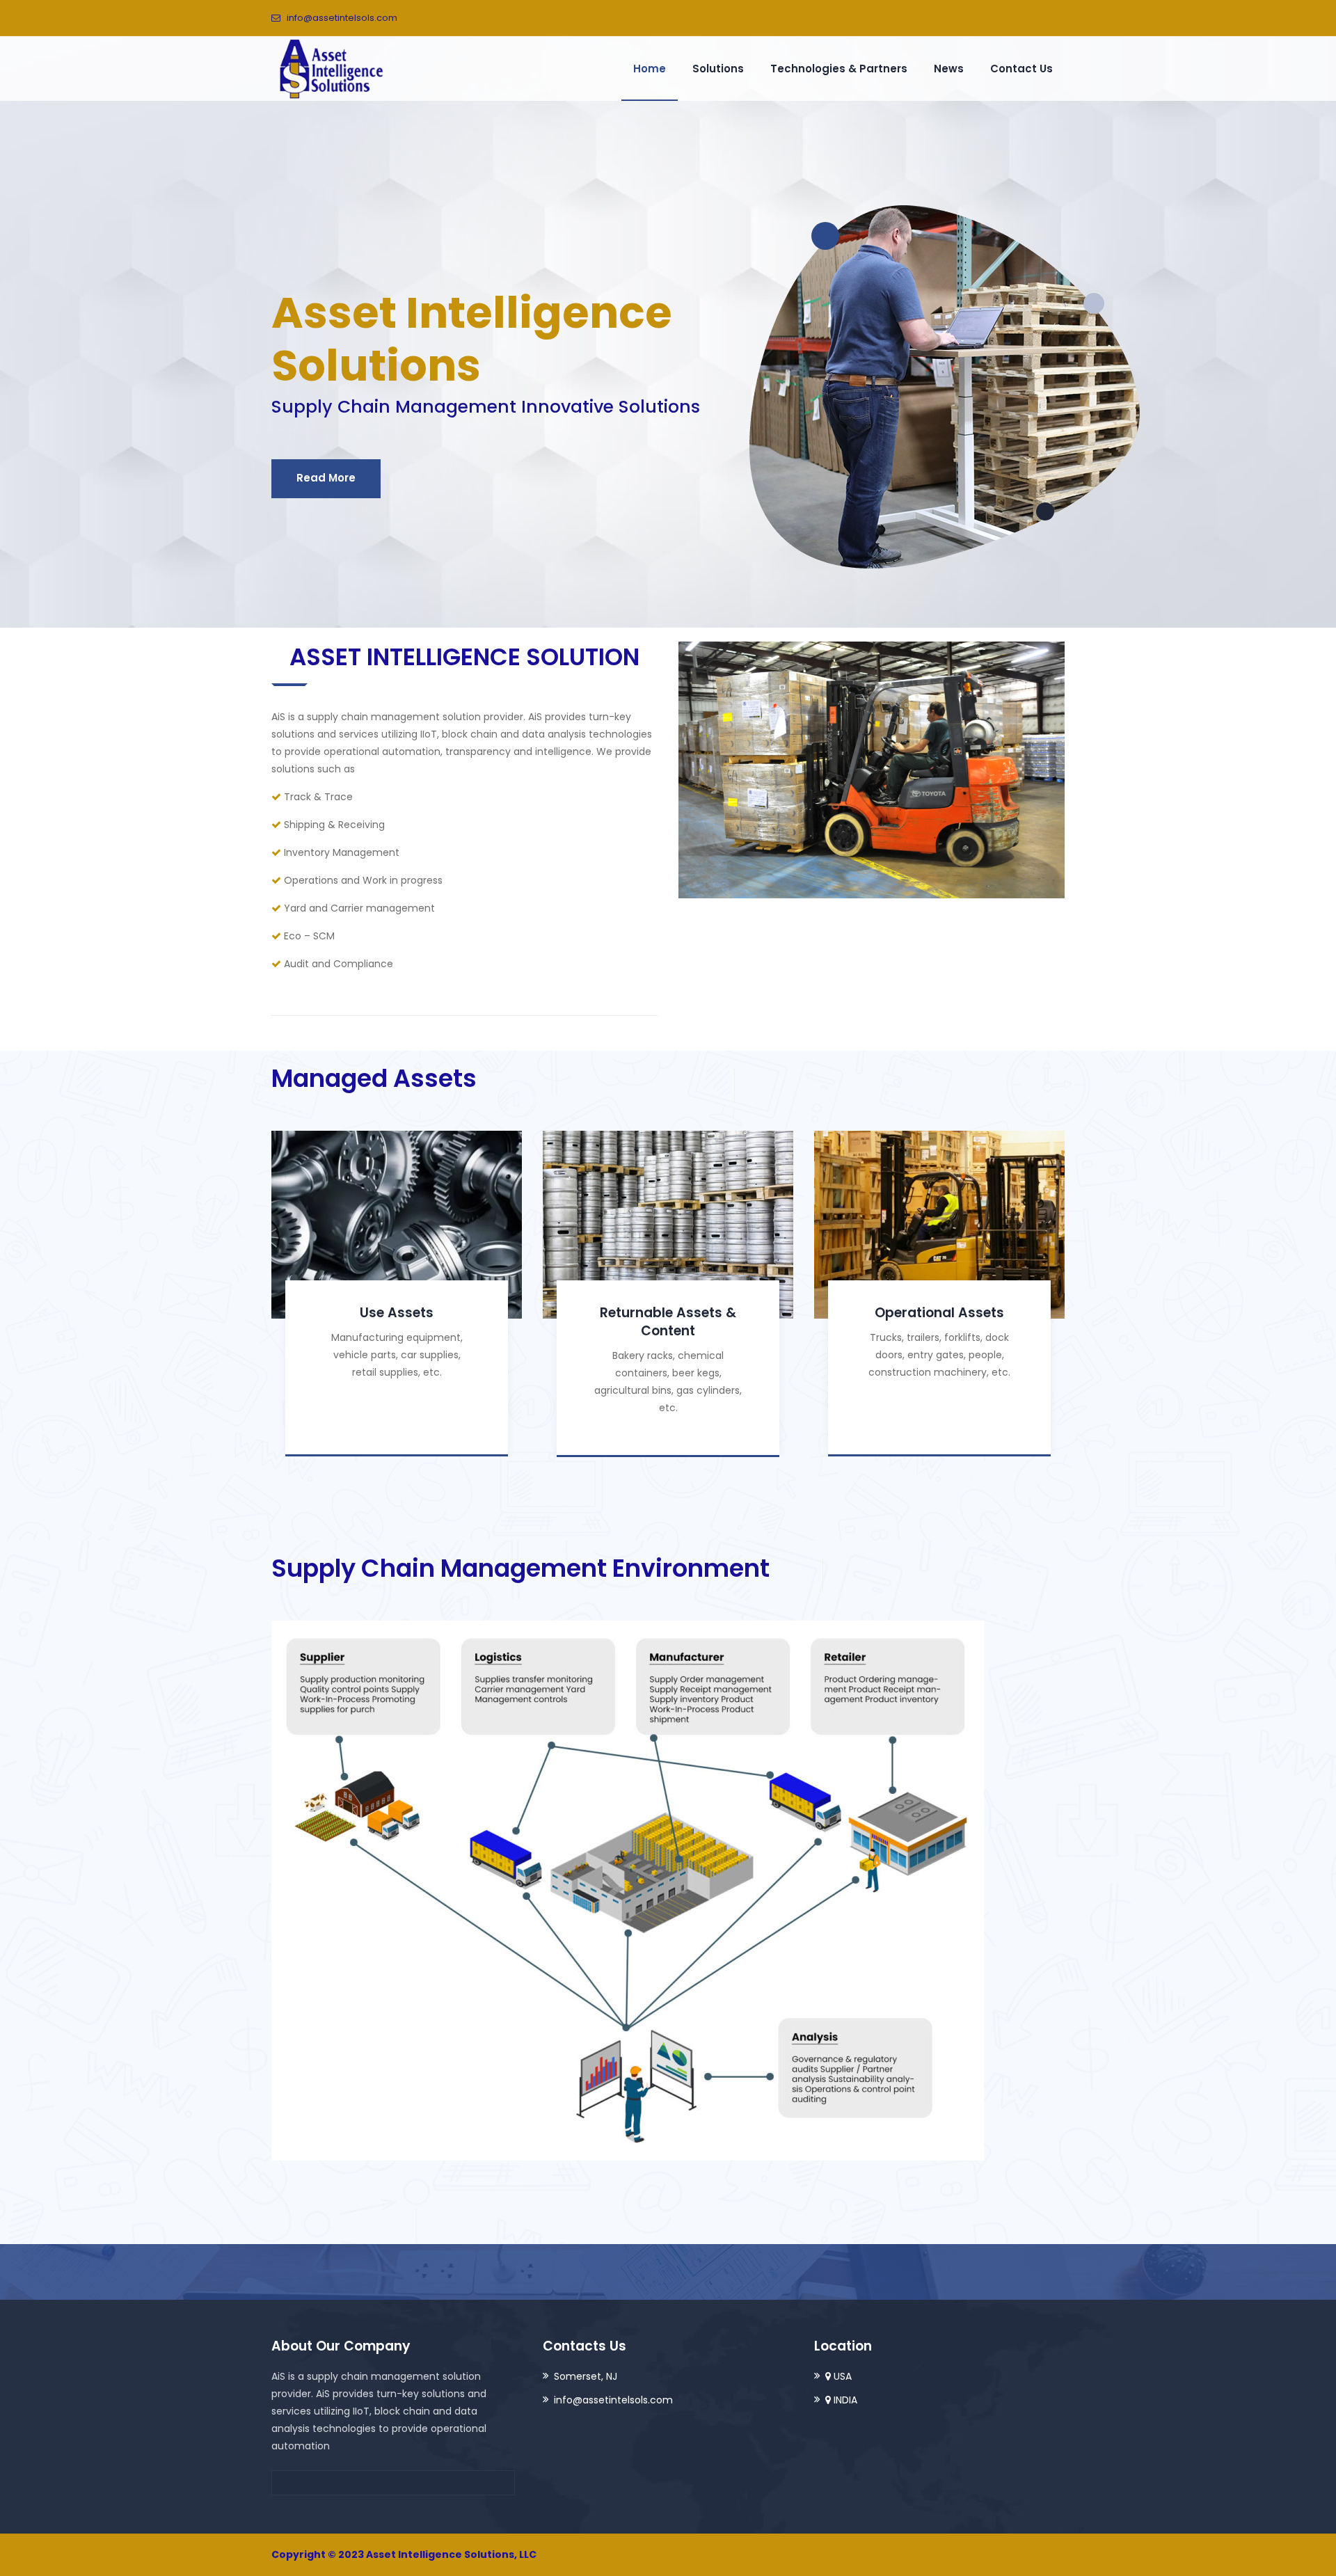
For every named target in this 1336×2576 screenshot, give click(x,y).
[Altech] (331, 68)
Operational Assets (939, 1313)
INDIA (844, 2400)
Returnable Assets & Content (668, 1322)
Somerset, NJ (586, 2376)
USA (841, 2376)
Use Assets (397, 1313)
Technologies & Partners (839, 69)
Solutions (718, 69)
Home (650, 69)
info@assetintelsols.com (342, 18)
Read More (326, 478)
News (949, 69)
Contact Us (1021, 69)
